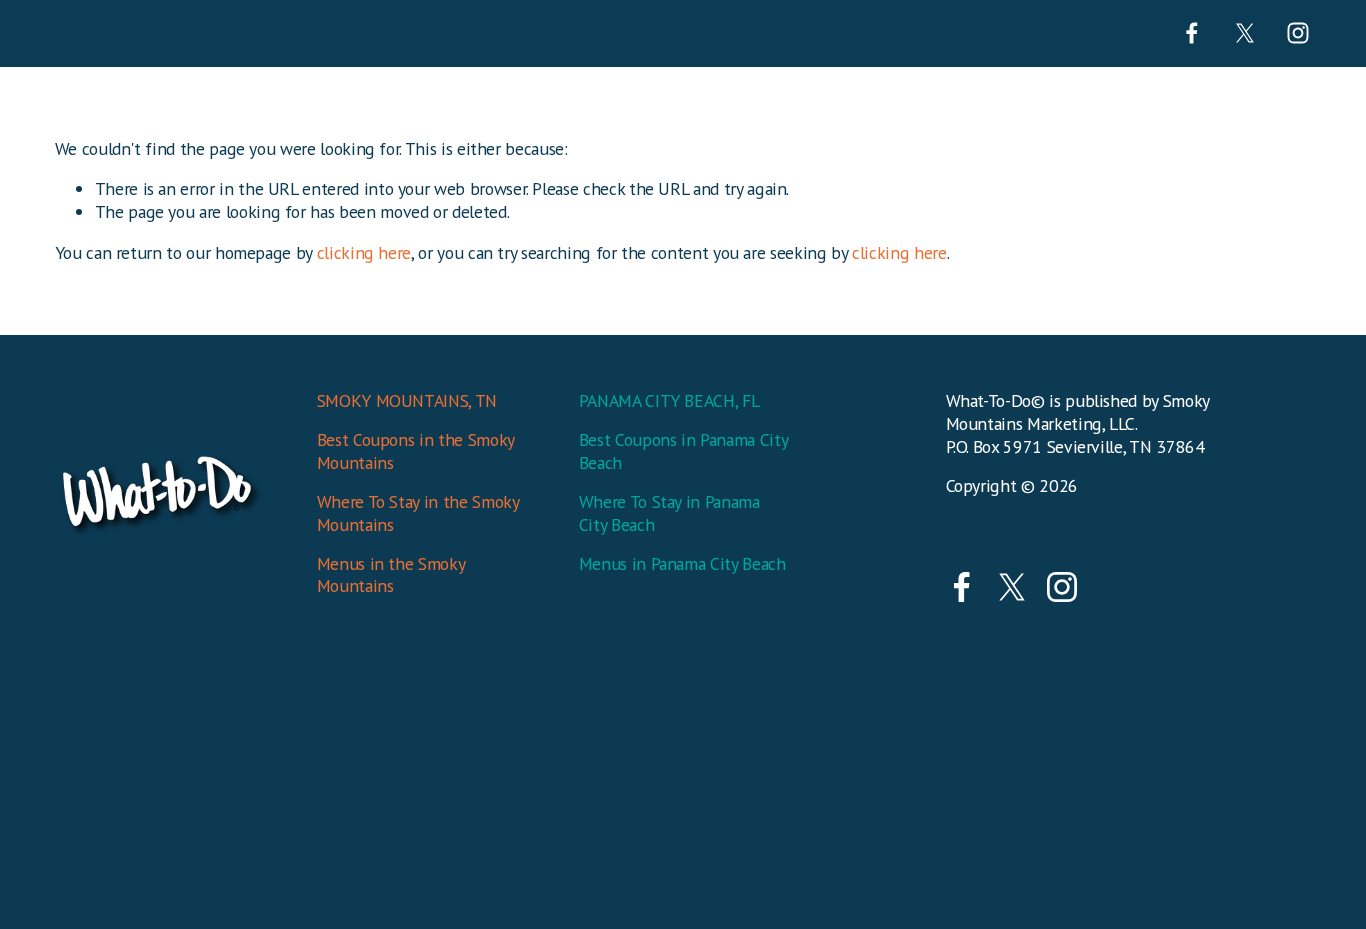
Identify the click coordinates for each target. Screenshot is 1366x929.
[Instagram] (1298, 33)
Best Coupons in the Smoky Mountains (415, 451)
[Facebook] (1192, 33)
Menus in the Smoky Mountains (391, 575)
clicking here (364, 252)
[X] (1245, 33)
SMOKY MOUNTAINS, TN (407, 401)
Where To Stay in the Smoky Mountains (418, 513)
